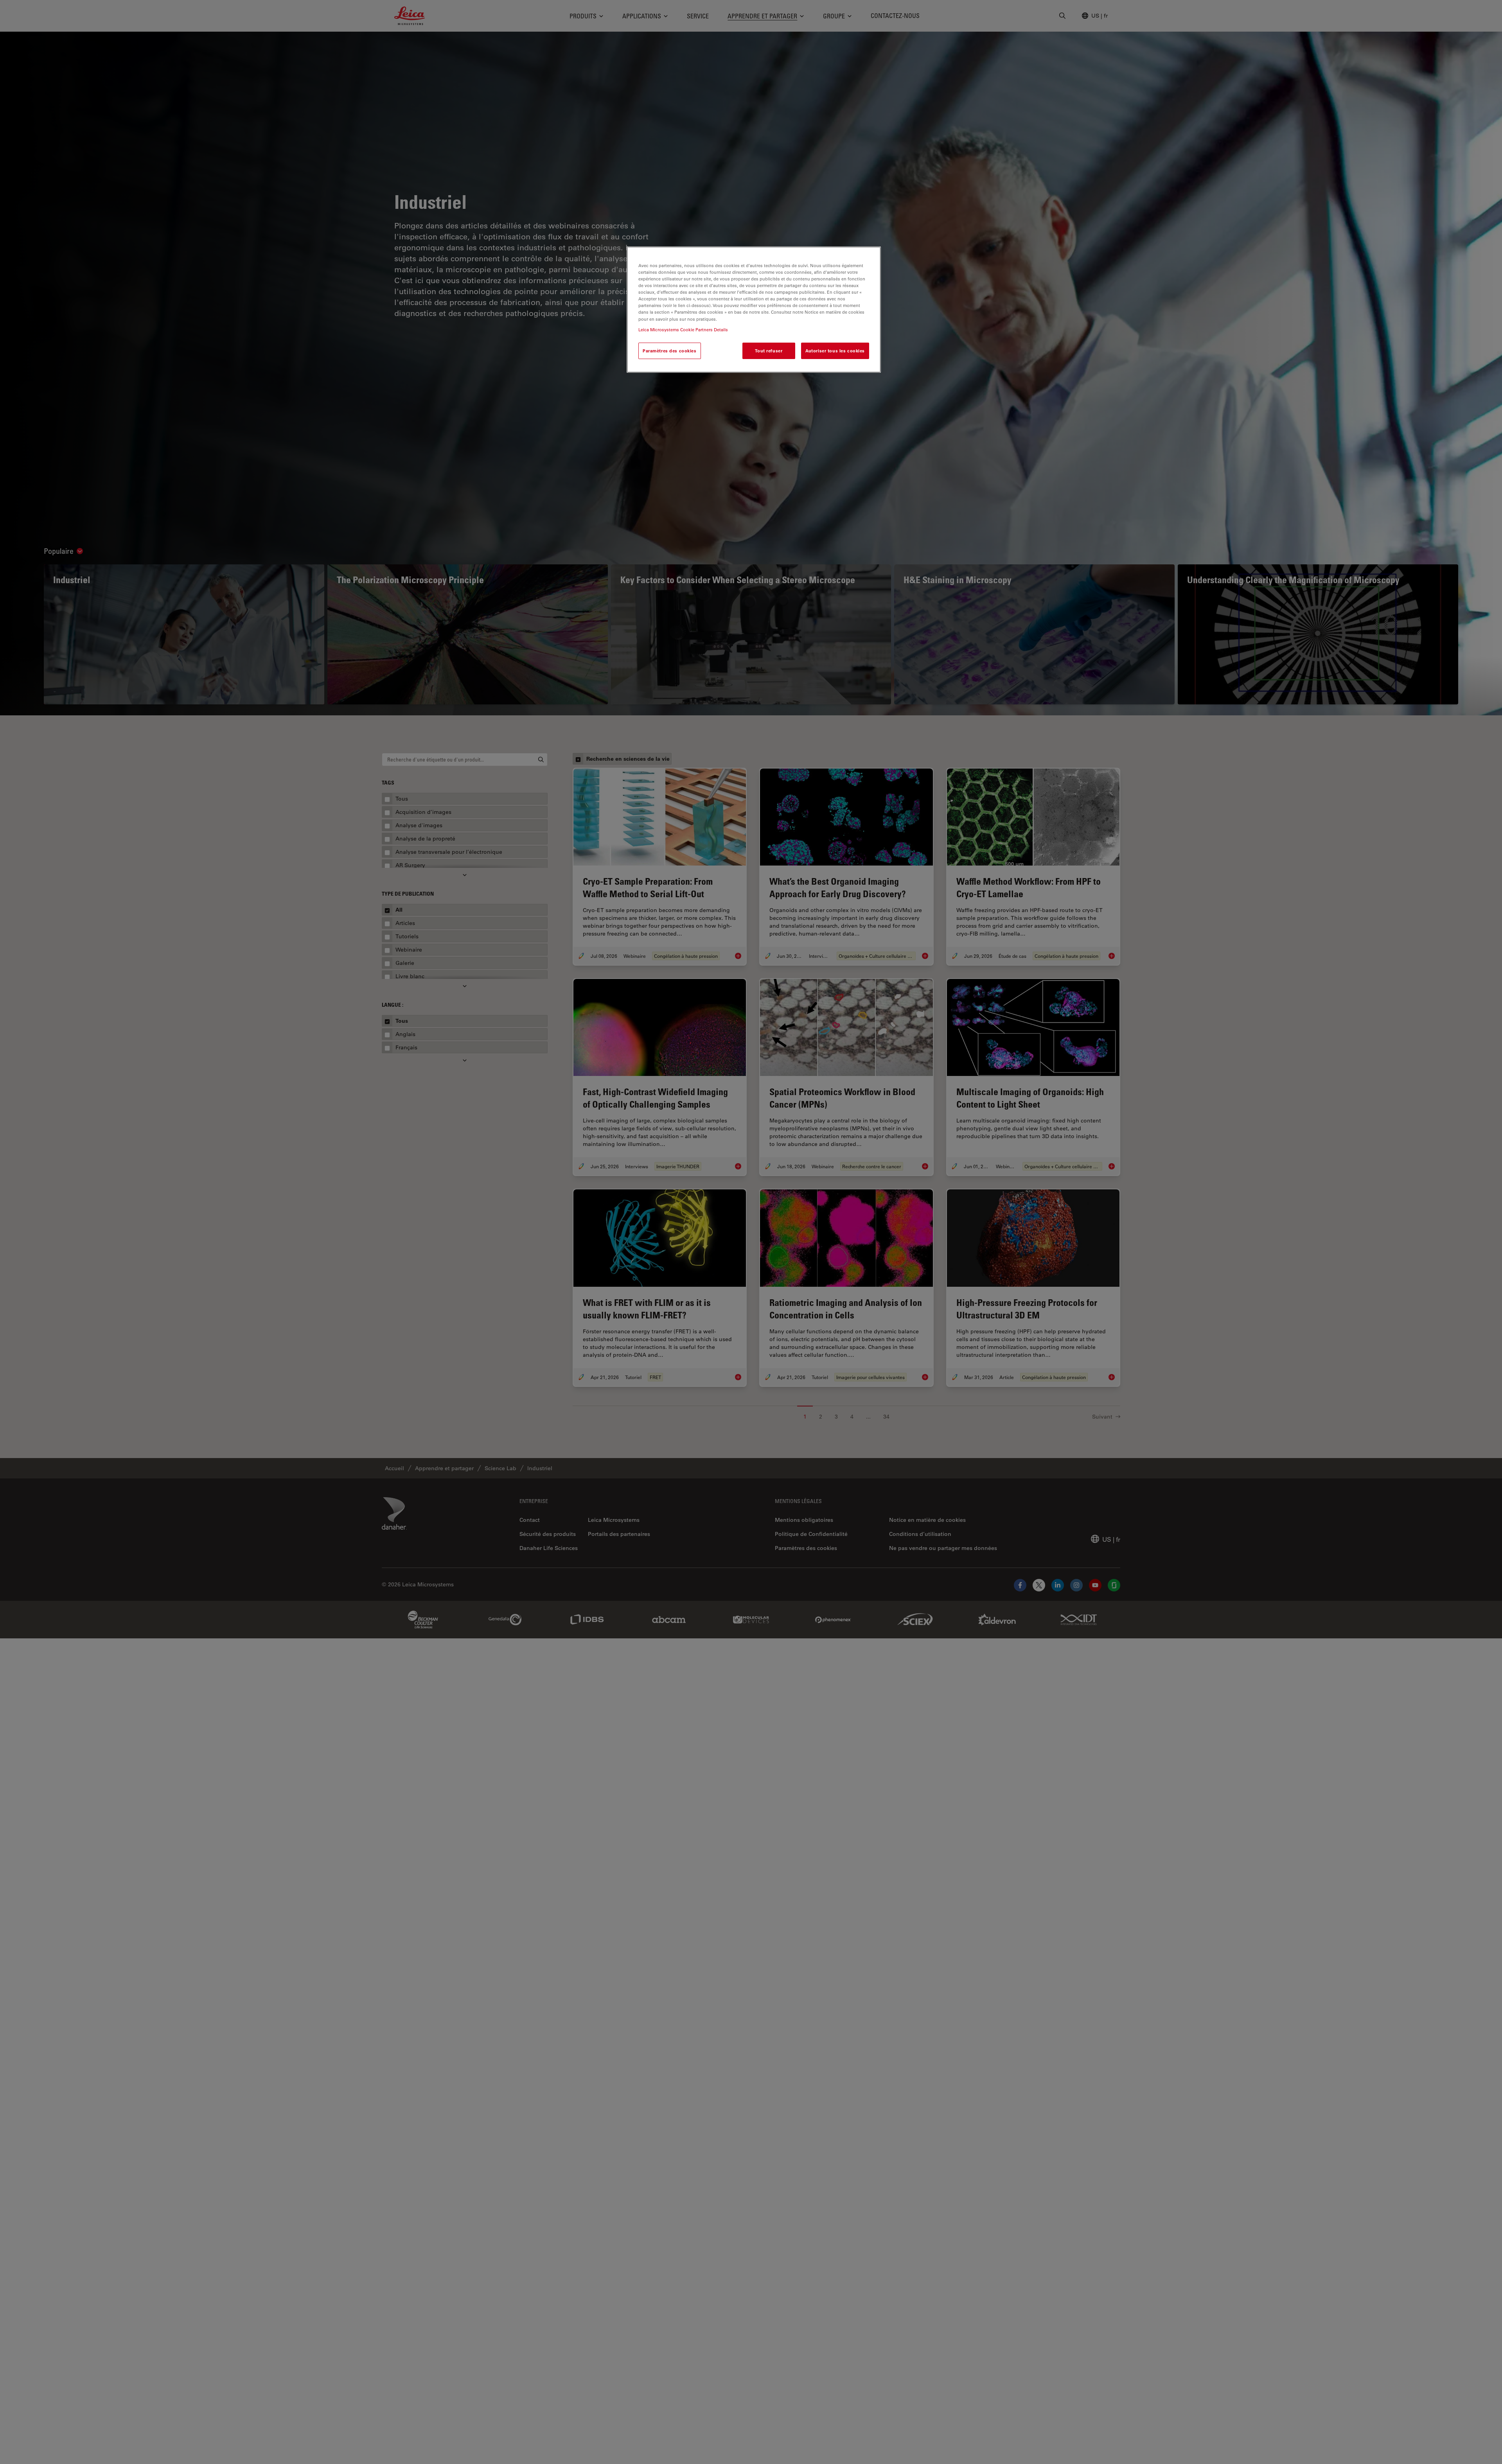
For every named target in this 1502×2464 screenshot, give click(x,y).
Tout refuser (769, 351)
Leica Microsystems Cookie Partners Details (683, 330)
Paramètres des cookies (670, 351)
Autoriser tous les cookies (835, 351)
